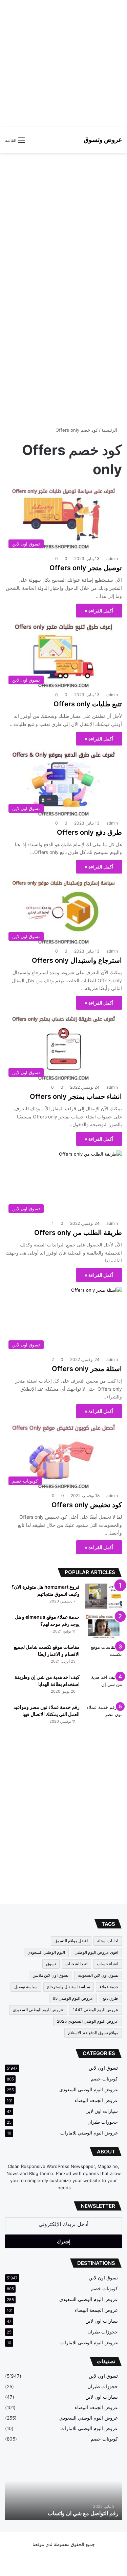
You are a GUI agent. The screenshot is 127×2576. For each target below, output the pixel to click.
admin (112, 559)
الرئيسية (110, 430)
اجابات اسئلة (108, 1941)
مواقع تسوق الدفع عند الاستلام (93, 2033)
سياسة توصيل (26, 1987)
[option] (63, 2490)
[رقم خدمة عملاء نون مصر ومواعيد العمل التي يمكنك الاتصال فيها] (103, 1716)
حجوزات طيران (103, 2122)
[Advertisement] (63, 63)
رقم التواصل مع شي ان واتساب (83, 2513)
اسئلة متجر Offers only (87, 1369)
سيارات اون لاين (102, 2111)
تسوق (51, 1964)
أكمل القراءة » (99, 611)
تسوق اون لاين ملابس (50, 1975)
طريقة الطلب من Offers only (78, 1233)
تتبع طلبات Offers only (88, 704)
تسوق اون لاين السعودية (98, 1975)
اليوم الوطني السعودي (46, 1952)
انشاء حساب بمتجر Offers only (76, 1096)
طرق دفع (110, 1998)
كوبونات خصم (104, 2079)
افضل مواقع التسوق (71, 1941)
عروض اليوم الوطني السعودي (38, 2010)
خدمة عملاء (109, 1987)
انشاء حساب (108, 1964)
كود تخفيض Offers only (87, 1505)
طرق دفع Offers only (89, 832)
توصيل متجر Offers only (86, 568)
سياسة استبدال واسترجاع (69, 1987)
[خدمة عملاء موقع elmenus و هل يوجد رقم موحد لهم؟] (103, 1626)
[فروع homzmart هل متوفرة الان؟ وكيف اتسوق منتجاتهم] (103, 1596)
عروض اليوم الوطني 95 (73, 1998)
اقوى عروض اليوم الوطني (96, 1952)
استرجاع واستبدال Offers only (77, 960)
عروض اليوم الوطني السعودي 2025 (88, 2021)
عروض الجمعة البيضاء (96, 2100)
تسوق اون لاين (103, 2068)
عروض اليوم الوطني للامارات (89, 2133)
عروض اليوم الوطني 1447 (96, 2010)
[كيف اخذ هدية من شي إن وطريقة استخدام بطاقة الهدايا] (103, 1686)
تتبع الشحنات (76, 1964)
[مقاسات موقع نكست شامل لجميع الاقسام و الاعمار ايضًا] (103, 1656)
